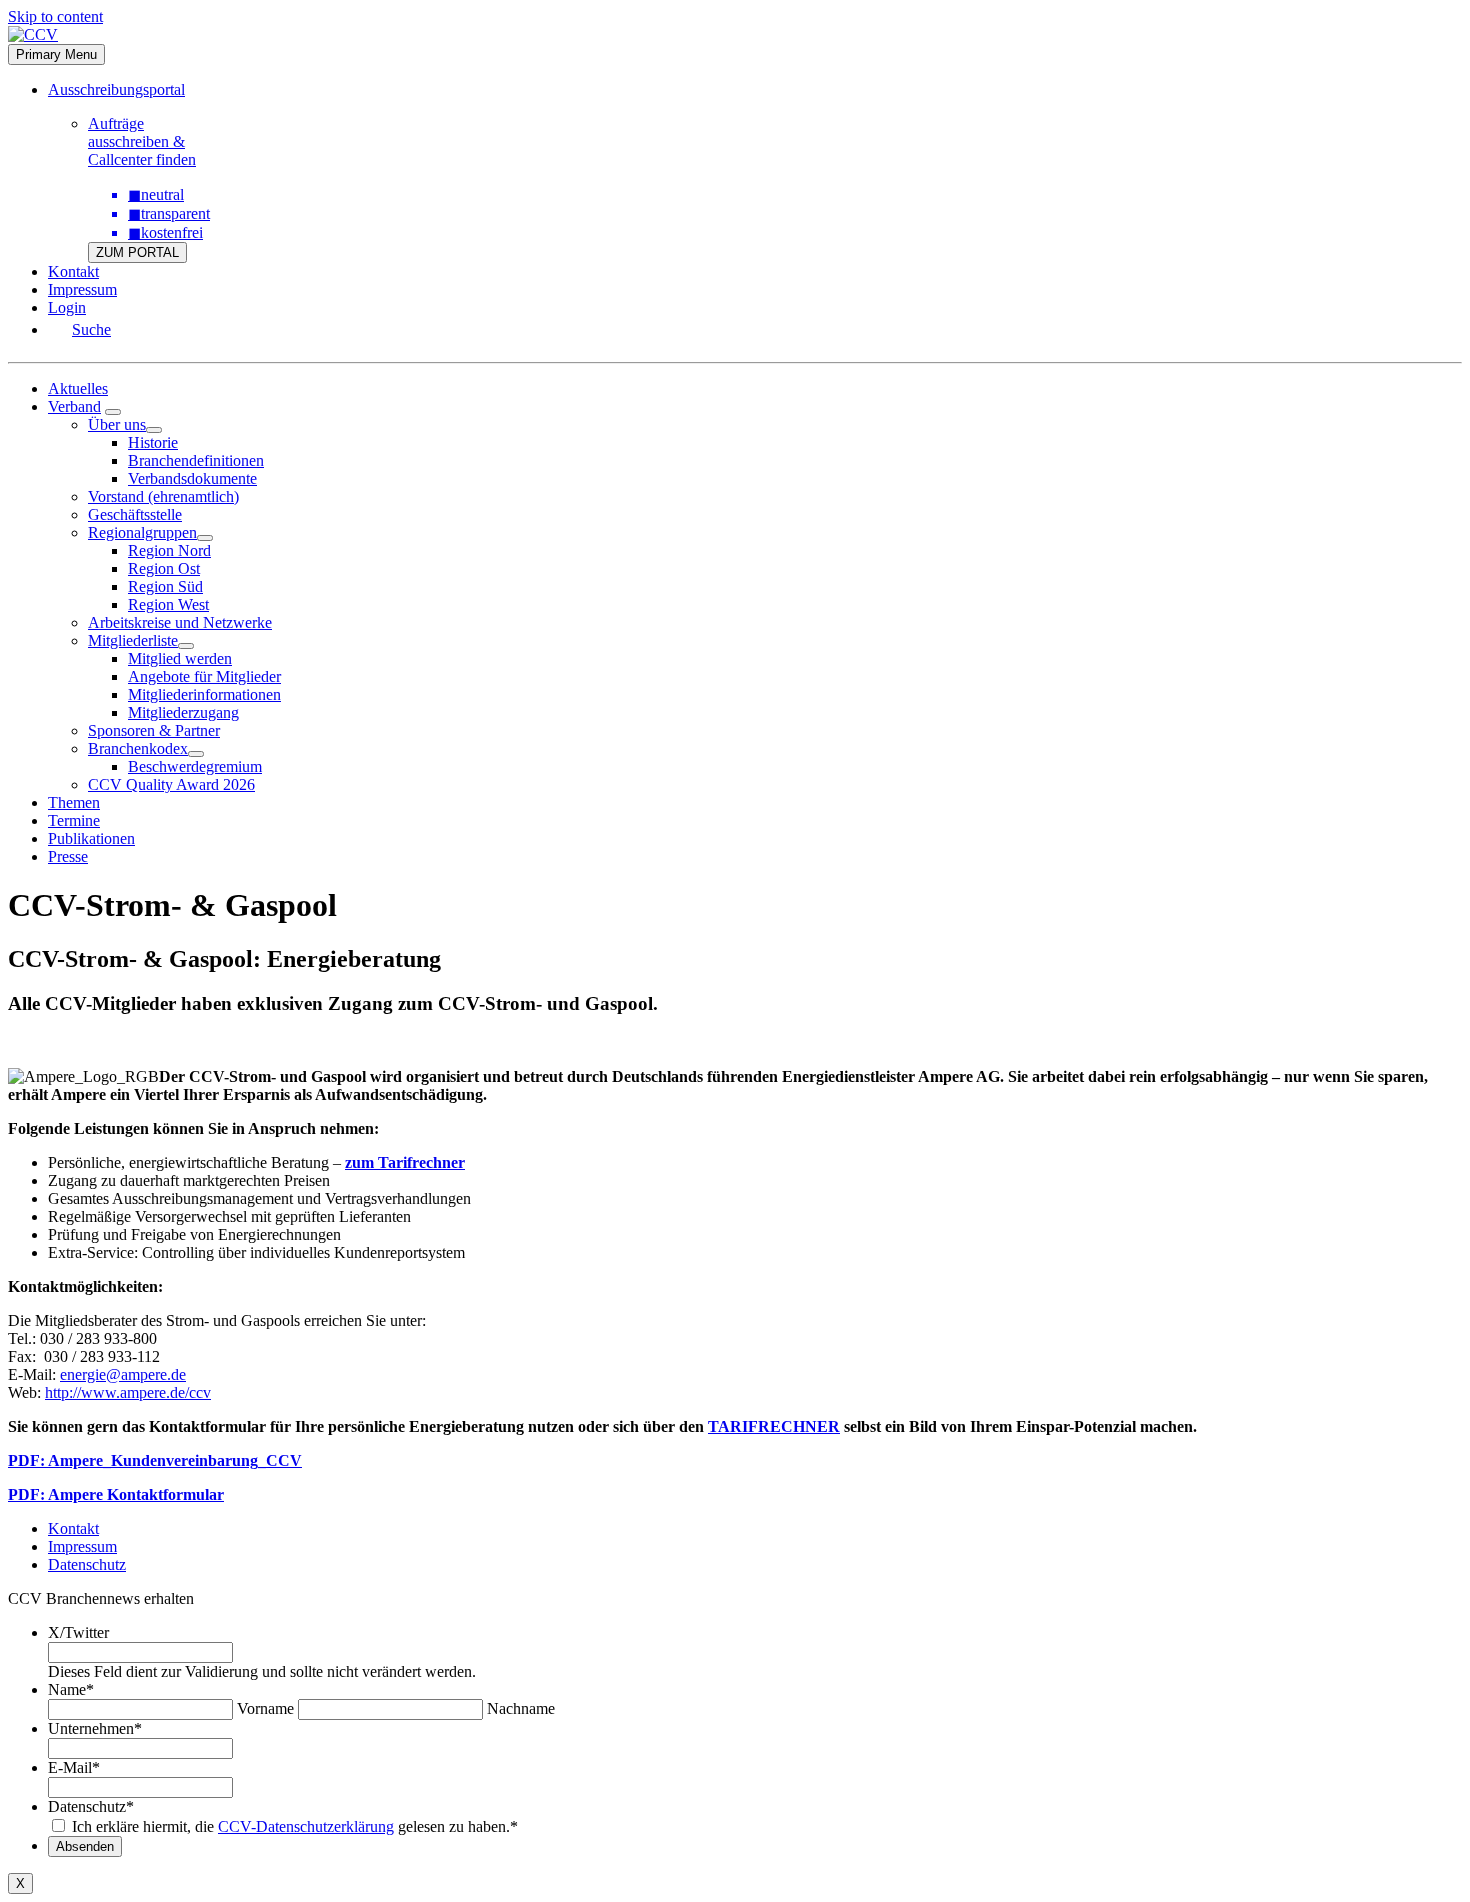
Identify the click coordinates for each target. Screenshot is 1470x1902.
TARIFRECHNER (774, 1426)
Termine (74, 820)
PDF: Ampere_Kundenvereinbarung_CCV (155, 1460)
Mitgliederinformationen (204, 694)
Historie (153, 442)
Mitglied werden (180, 658)
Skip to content (55, 16)
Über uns (117, 424)
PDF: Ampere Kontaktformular (116, 1494)
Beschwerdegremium (195, 766)
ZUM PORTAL (137, 252)
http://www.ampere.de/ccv (128, 1392)
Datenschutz (87, 1564)
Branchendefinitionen (196, 460)
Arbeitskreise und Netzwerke (180, 622)
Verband (74, 406)
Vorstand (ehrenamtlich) (163, 496)
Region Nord (169, 550)
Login (67, 307)
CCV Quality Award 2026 (171, 784)
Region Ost (164, 568)
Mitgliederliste (133, 640)
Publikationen (91, 838)
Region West (168, 604)
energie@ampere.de (123, 1374)
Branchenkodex (138, 748)
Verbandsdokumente (192, 478)
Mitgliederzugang (183, 712)
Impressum (82, 289)
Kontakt (73, 271)
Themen (74, 802)
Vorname (265, 1708)
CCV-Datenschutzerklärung (306, 1826)
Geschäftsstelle (135, 514)
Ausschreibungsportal (116, 89)
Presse (68, 856)
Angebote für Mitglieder (204, 676)
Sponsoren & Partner (154, 730)
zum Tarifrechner (405, 1162)
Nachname (521, 1708)
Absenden (85, 1846)
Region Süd (165, 586)
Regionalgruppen (142, 532)
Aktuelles (78, 388)
